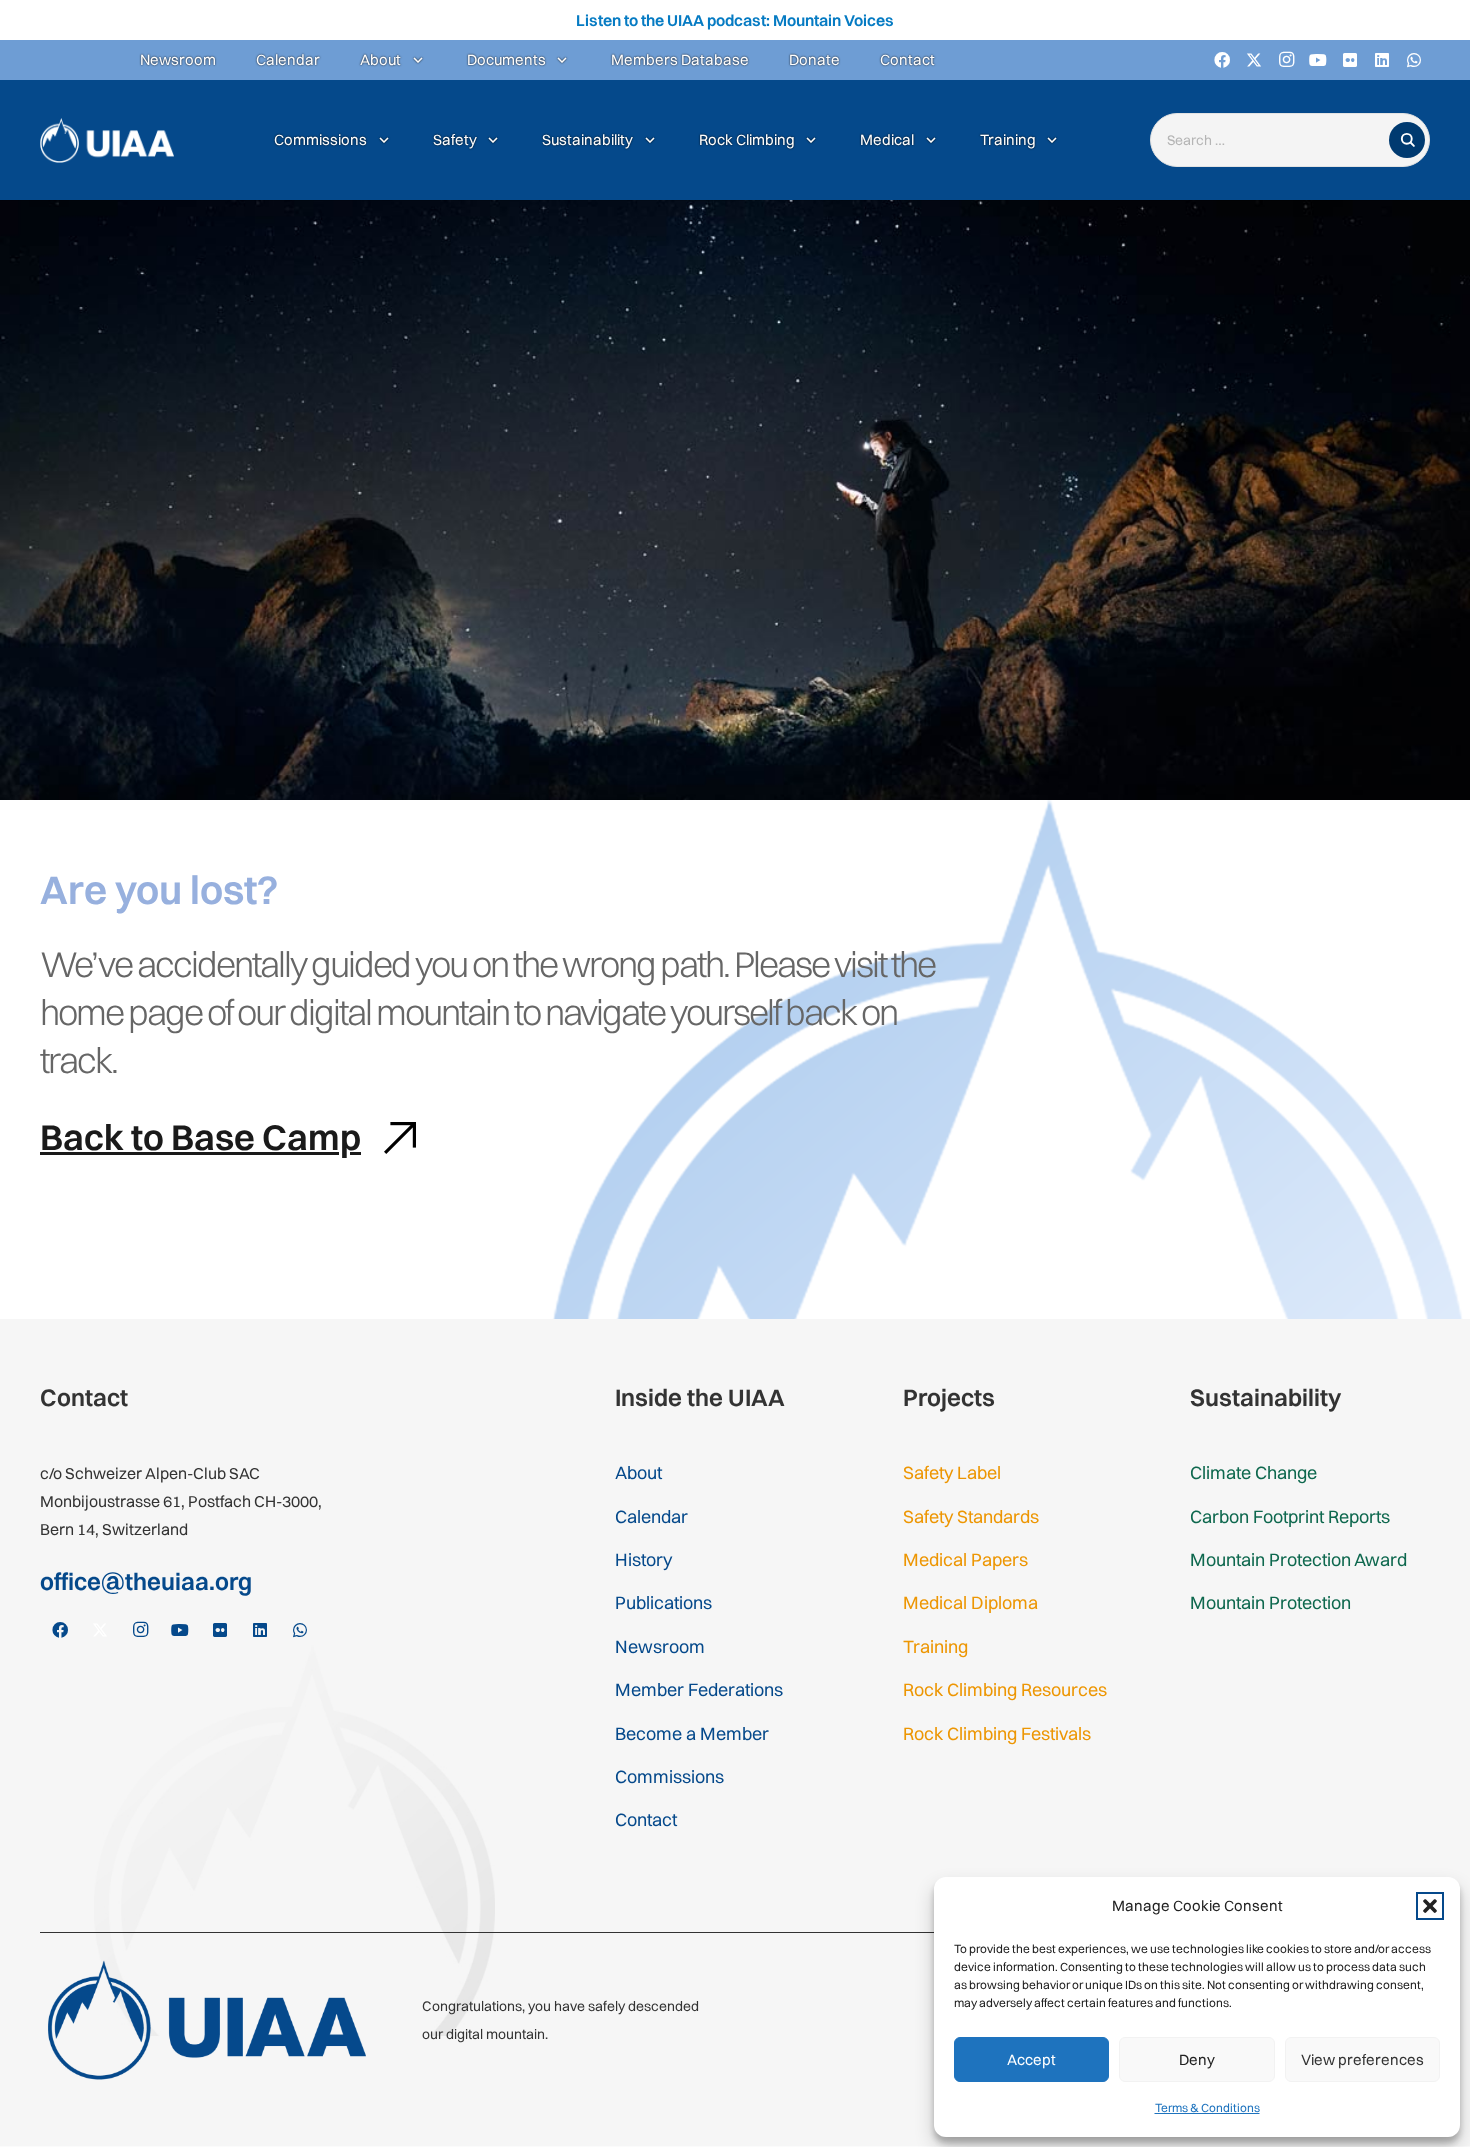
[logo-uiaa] (107, 140)
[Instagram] (1286, 60)
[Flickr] (1350, 60)
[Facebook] (1222, 60)
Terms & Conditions (1207, 2107)
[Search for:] (1274, 140)
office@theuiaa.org (146, 1581)
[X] (1254, 60)
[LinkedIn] (1382, 60)
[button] (1430, 1906)
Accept (1031, 2059)
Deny (1197, 2059)
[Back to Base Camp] (389, 1138)
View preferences (1362, 2059)
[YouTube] (1318, 60)
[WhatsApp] (1414, 60)
